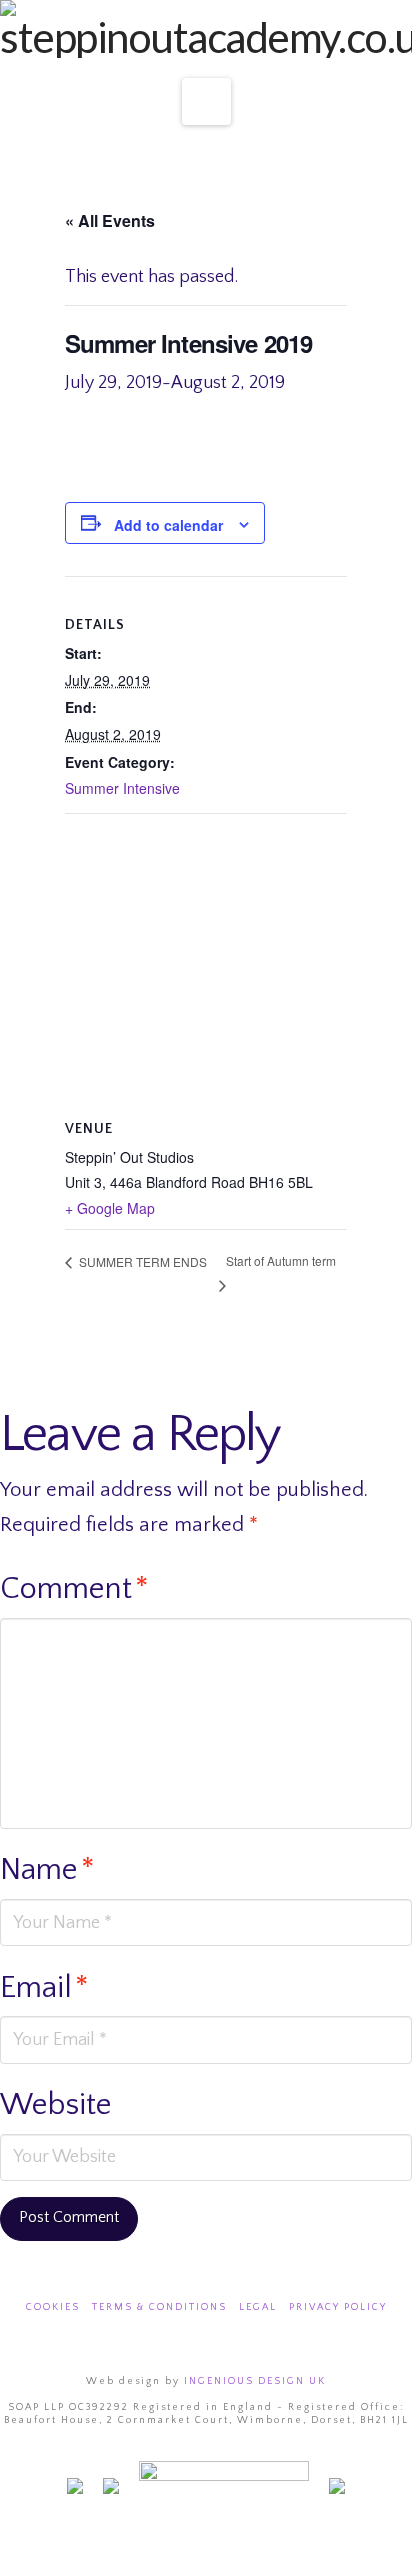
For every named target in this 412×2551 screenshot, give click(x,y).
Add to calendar (168, 525)
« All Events (110, 220)
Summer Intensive (122, 788)
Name (47, 1870)
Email (44, 1988)
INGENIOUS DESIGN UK (255, 2381)
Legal (258, 2307)
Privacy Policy (338, 2307)
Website (56, 2105)
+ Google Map (110, 1208)
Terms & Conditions (159, 2307)
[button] (206, 101)
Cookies (53, 2307)
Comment (74, 1589)
